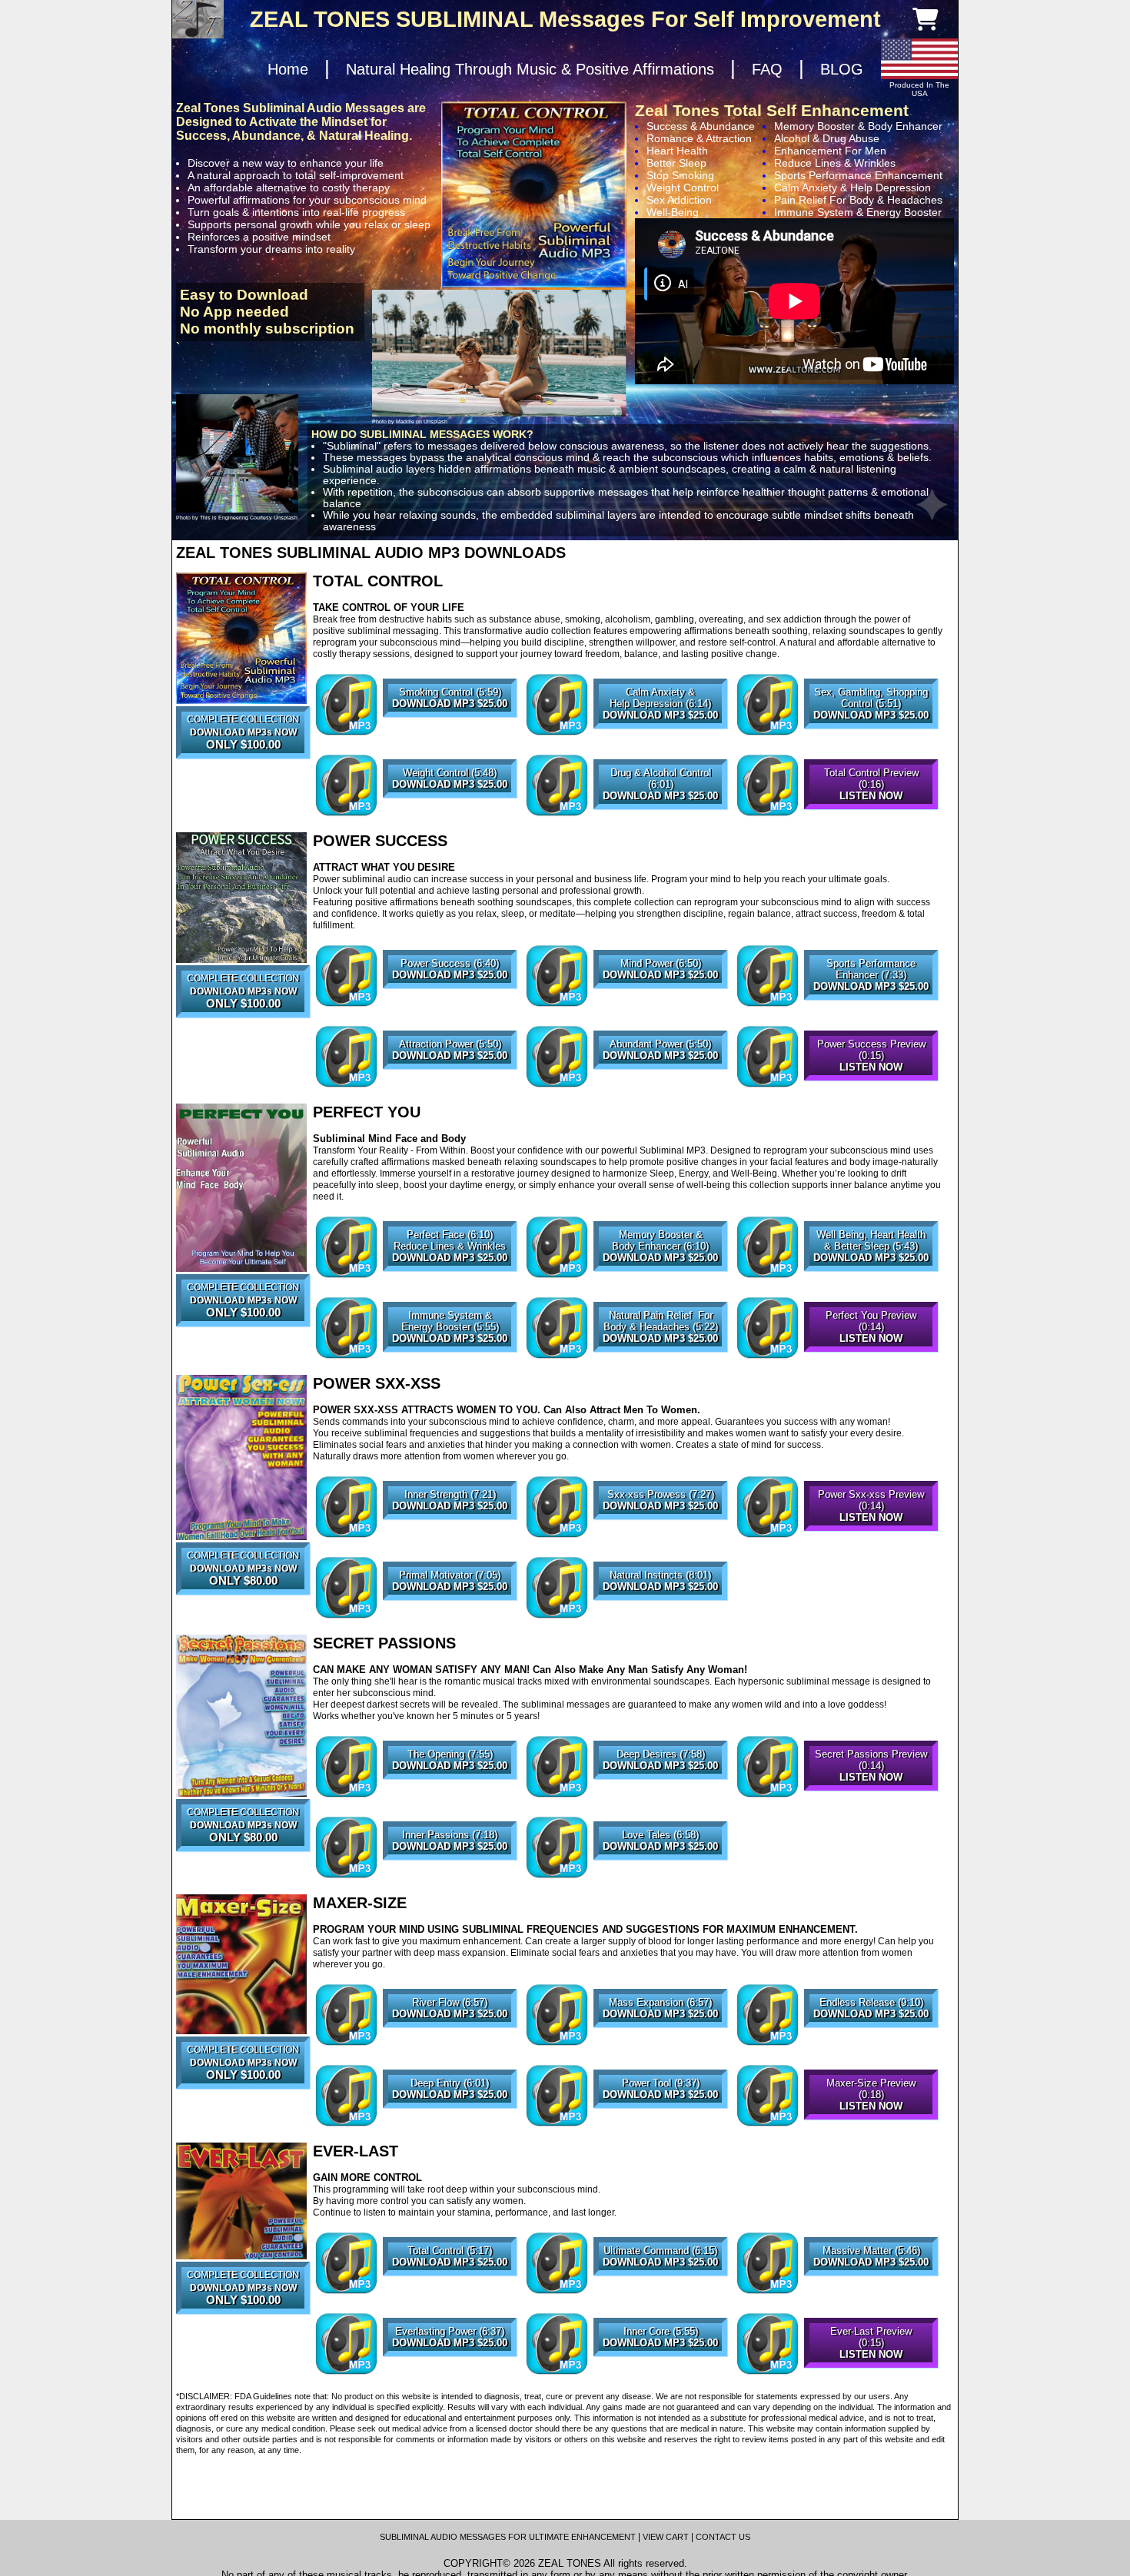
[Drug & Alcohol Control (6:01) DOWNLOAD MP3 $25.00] (660, 815)
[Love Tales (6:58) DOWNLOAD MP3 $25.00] (660, 1877)
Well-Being (673, 212)
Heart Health (677, 151)
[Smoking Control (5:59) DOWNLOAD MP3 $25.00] (450, 735)
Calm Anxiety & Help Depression (852, 188)
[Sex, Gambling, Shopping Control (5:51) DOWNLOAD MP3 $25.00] (871, 735)
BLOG (842, 69)
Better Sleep (676, 163)
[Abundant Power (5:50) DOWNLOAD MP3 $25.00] (660, 1087)
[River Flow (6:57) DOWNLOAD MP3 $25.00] (450, 2045)
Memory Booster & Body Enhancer (858, 126)
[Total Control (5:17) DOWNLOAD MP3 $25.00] (450, 2293)
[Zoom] (241, 638)
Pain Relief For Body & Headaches (858, 200)
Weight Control (683, 188)
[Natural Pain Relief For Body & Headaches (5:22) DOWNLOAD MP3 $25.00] (660, 1358)
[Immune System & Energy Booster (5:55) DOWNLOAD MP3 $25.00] (450, 1358)
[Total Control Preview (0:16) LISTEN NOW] (871, 815)
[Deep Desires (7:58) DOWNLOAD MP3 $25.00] (660, 1797)
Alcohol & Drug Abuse (827, 138)
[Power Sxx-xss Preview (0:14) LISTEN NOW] (871, 1537)
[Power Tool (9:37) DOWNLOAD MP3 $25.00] (660, 2126)
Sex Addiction (679, 200)
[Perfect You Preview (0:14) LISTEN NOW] (871, 1358)
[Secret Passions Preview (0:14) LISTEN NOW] (871, 1797)
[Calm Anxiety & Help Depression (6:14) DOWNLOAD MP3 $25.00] (660, 735)
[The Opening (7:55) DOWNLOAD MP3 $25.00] (450, 1797)
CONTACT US (723, 2537)
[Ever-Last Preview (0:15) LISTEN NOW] (871, 2374)
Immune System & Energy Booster (858, 212)
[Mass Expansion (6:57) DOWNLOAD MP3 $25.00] (660, 2045)
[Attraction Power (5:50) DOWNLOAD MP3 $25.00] (450, 1087)
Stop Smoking (680, 175)
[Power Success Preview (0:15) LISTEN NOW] (871, 1087)
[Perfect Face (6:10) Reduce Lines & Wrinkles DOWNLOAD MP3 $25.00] (450, 1277)
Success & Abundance (701, 126)
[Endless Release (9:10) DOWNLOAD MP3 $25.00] (871, 2045)
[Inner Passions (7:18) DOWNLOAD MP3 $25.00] (450, 1877)
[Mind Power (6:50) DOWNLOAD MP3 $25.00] (660, 1006)
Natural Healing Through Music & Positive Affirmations (530, 69)
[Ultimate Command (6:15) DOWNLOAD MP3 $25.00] (660, 2293)
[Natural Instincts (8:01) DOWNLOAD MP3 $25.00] (660, 1618)
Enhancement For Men (830, 151)
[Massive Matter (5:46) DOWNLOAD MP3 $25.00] (871, 2293)
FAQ (767, 69)
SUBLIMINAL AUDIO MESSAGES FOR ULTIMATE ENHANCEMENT (508, 2537)
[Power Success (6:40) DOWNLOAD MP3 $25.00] (450, 1006)
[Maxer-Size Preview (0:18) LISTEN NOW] (871, 2126)
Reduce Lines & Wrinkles (835, 163)
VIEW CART (666, 2537)
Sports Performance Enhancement (858, 175)
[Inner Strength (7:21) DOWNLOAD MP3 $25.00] (450, 1537)
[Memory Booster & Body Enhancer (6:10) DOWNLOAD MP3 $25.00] (660, 1277)
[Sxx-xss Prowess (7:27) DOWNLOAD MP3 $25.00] (660, 1537)
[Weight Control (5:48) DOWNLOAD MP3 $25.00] (450, 815)
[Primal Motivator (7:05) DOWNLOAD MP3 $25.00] (450, 1618)
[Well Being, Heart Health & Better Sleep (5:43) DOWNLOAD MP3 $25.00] (871, 1277)
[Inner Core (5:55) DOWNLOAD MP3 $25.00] (660, 2374)
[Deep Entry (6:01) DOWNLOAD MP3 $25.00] (450, 2126)
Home (288, 69)
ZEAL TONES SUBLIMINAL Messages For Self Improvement (565, 19)
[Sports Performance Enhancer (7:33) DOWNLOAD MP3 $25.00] (871, 1006)
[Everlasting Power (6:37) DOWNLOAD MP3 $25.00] (450, 2374)
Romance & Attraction (699, 138)
